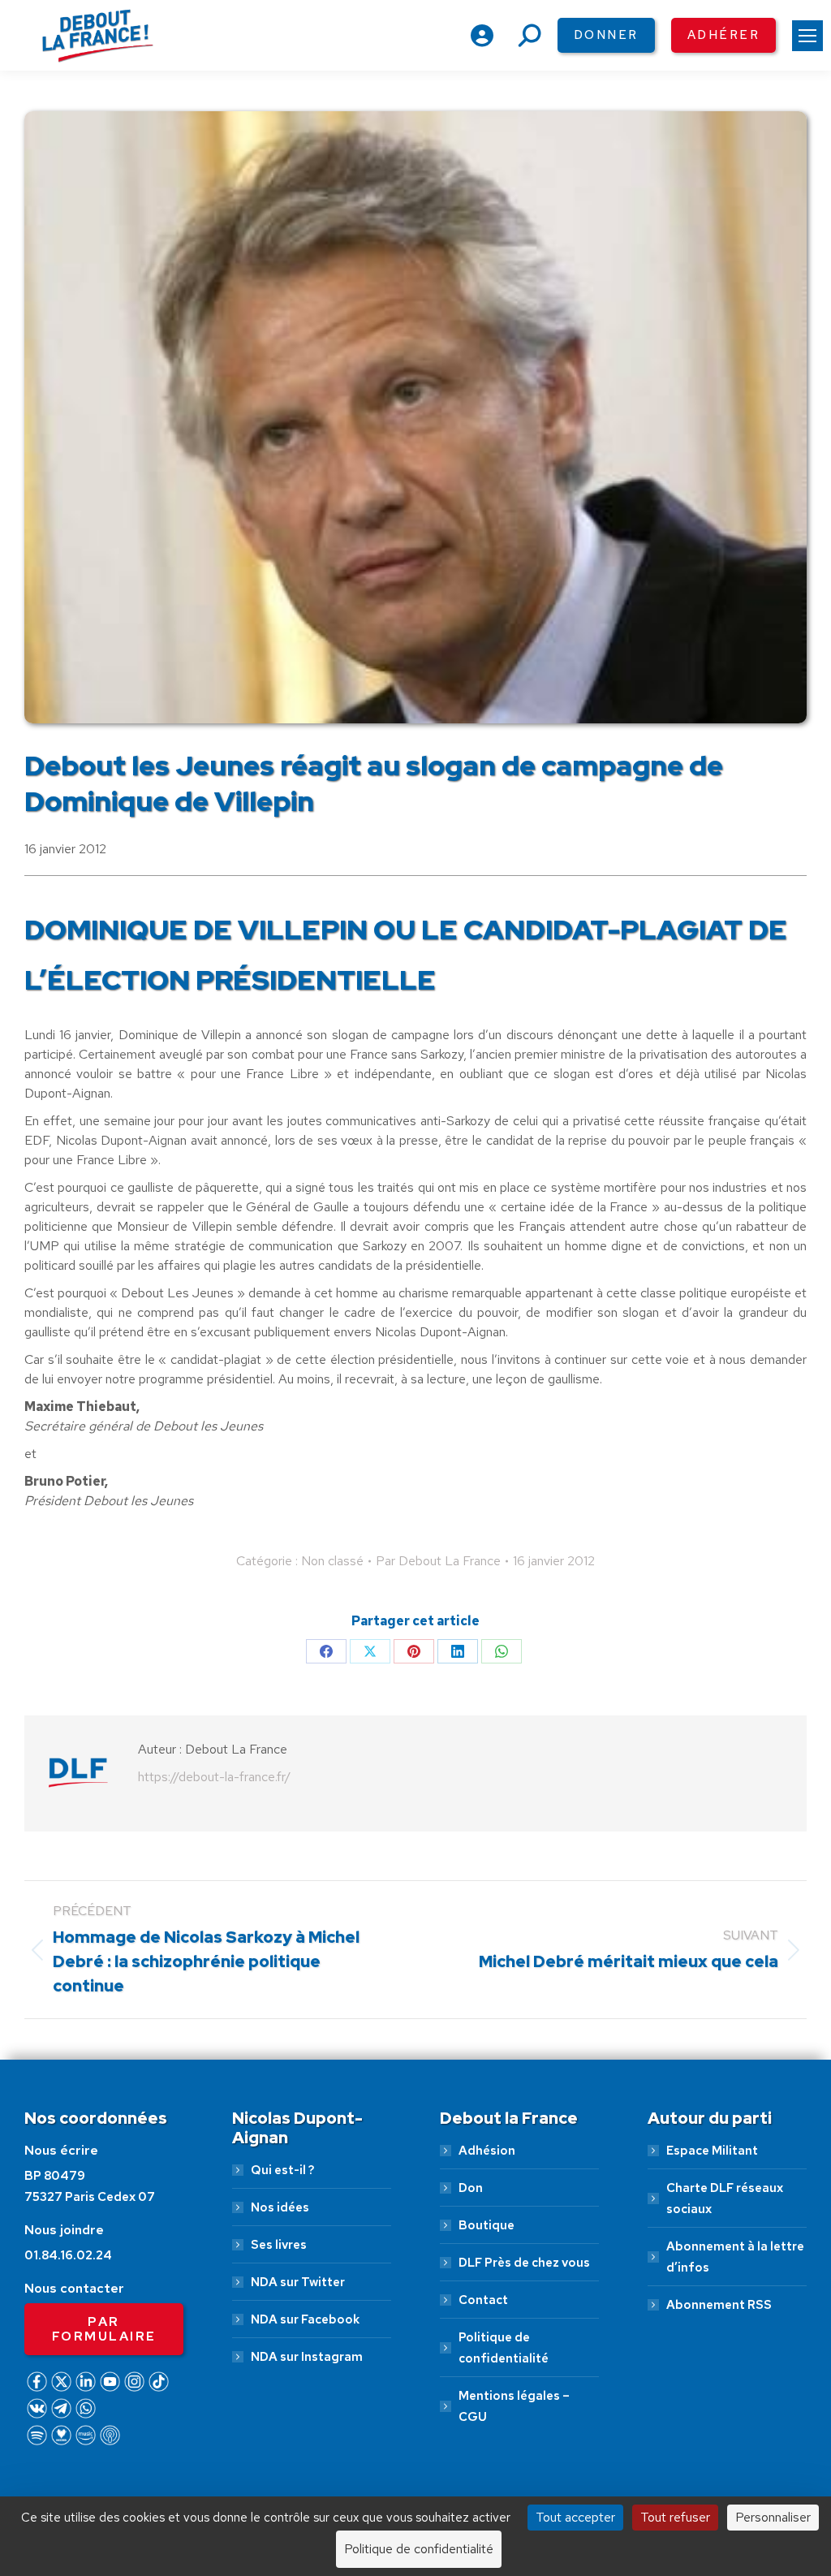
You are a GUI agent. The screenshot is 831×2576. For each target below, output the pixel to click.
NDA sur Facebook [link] (305, 2319)
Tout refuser (675, 2517)
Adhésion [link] (487, 2151)
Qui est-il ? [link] (282, 2170)
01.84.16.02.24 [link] (68, 2255)
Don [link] (471, 2188)
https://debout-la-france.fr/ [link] (214, 1777)
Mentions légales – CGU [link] (514, 2406)
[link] (807, 36)
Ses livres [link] (279, 2245)
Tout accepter (575, 2517)
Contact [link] (483, 2300)
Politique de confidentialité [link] (504, 2348)
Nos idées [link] (280, 2207)
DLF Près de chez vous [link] (524, 2263)
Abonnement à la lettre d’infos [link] (735, 2257)
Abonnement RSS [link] (719, 2305)
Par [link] (438, 1561)
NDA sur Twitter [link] (298, 2282)
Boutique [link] (487, 2225)
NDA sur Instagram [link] (307, 2357)
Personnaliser (773, 2517)
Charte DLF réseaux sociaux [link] (725, 2198)
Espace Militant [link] (712, 2151)
